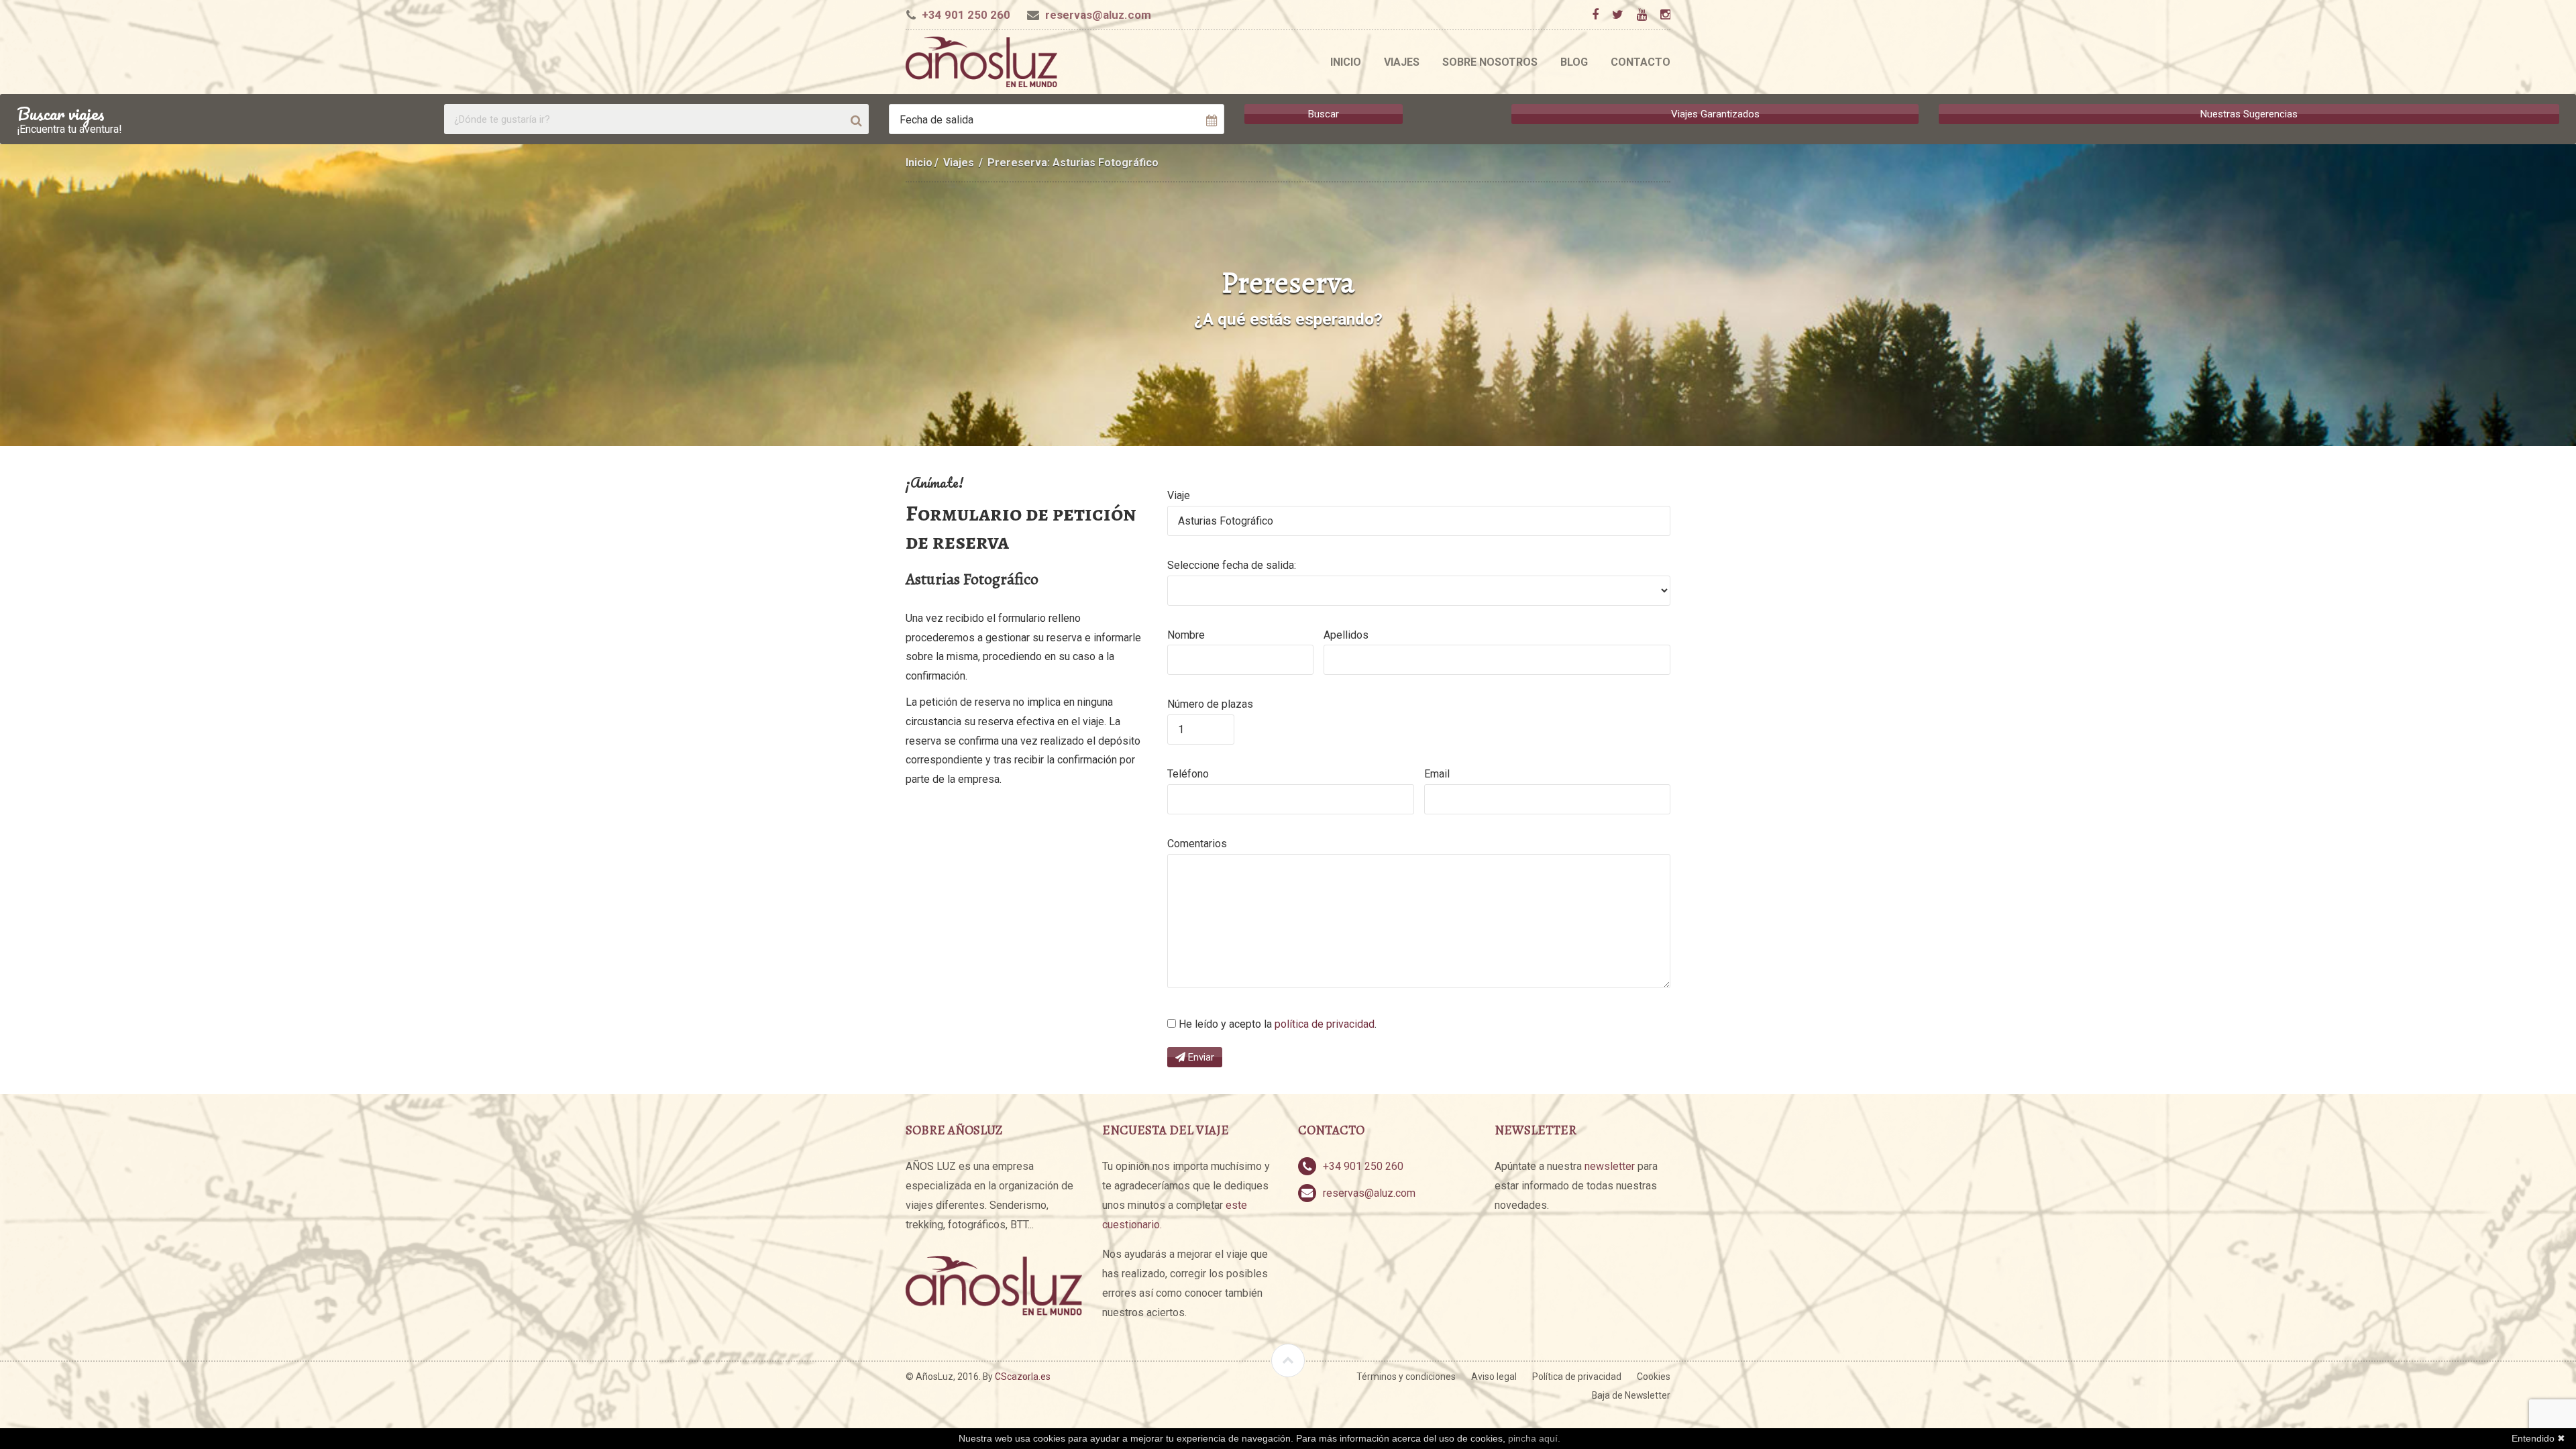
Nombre (1186, 635)
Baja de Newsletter (1631, 1395)
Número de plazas (1210, 704)
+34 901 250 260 (966, 15)
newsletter (1610, 1166)
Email (1437, 774)
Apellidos (1346, 635)
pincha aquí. (1534, 1438)
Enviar (1200, 1057)
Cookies (1654, 1377)
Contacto (1641, 62)
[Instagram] (1665, 15)
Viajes (1402, 62)
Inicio (1346, 62)
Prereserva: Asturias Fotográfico (1073, 163)
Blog (1574, 62)
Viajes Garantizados (1715, 114)
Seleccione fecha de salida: (1232, 565)
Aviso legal (1494, 1377)
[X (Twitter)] (1617, 15)
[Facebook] (1595, 15)
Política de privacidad (1577, 1377)
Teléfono (1188, 774)
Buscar (1324, 114)
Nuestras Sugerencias (2249, 114)
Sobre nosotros (1490, 62)
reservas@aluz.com (1098, 15)
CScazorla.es (1023, 1377)
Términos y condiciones (1406, 1377)
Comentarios (1197, 844)
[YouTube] (1642, 15)
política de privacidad (1325, 1024)
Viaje (1179, 495)
